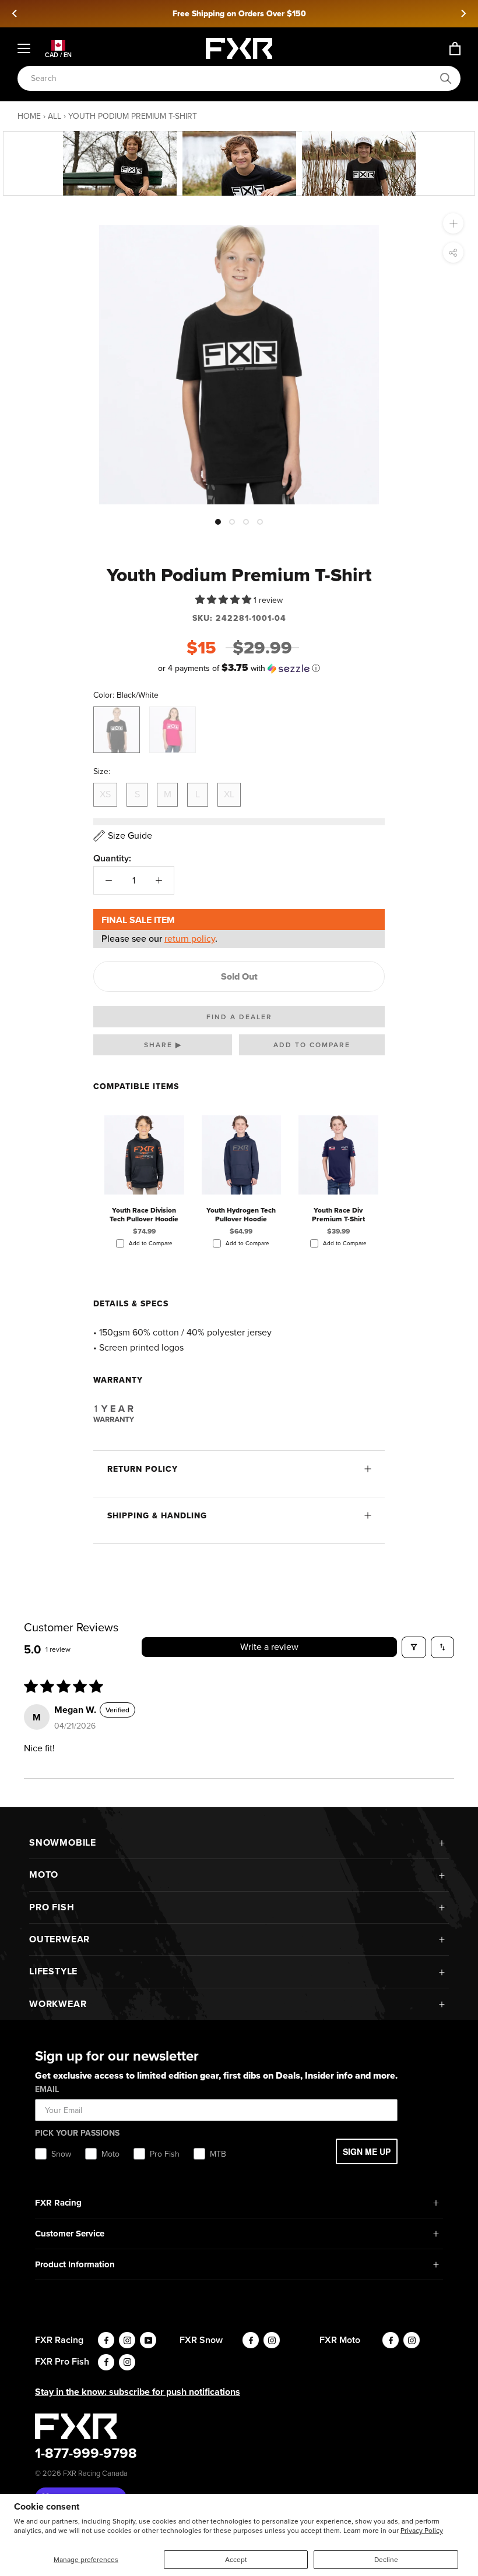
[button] (224, 600)
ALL (55, 116)
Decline (386, 2560)
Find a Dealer (239, 1017)
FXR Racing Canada (95, 2473)
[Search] (446, 79)
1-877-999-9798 (86, 2453)
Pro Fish (52, 1907)
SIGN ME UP (367, 2151)
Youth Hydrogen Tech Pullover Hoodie (241, 1215)
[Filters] (414, 1647)
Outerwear (59, 1939)
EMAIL (47, 2089)
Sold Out (239, 976)
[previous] (15, 13)
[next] (463, 13)
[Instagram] (127, 2340)
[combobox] (233, 78)
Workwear (58, 2004)
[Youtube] (148, 2340)
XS (105, 794)
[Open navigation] (24, 48)
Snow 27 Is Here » (240, 14)
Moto (44, 1874)
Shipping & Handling (157, 1516)
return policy (190, 939)
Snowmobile (63, 1842)
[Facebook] (106, 2340)
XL (229, 794)
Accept (236, 2560)
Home (29, 116)
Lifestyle (53, 1971)
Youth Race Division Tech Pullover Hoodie (144, 1215)
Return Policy (143, 1469)
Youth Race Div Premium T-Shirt (338, 1215)
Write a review (269, 1647)
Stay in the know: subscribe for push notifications (138, 2392)
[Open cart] (455, 49)
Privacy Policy (422, 2531)
